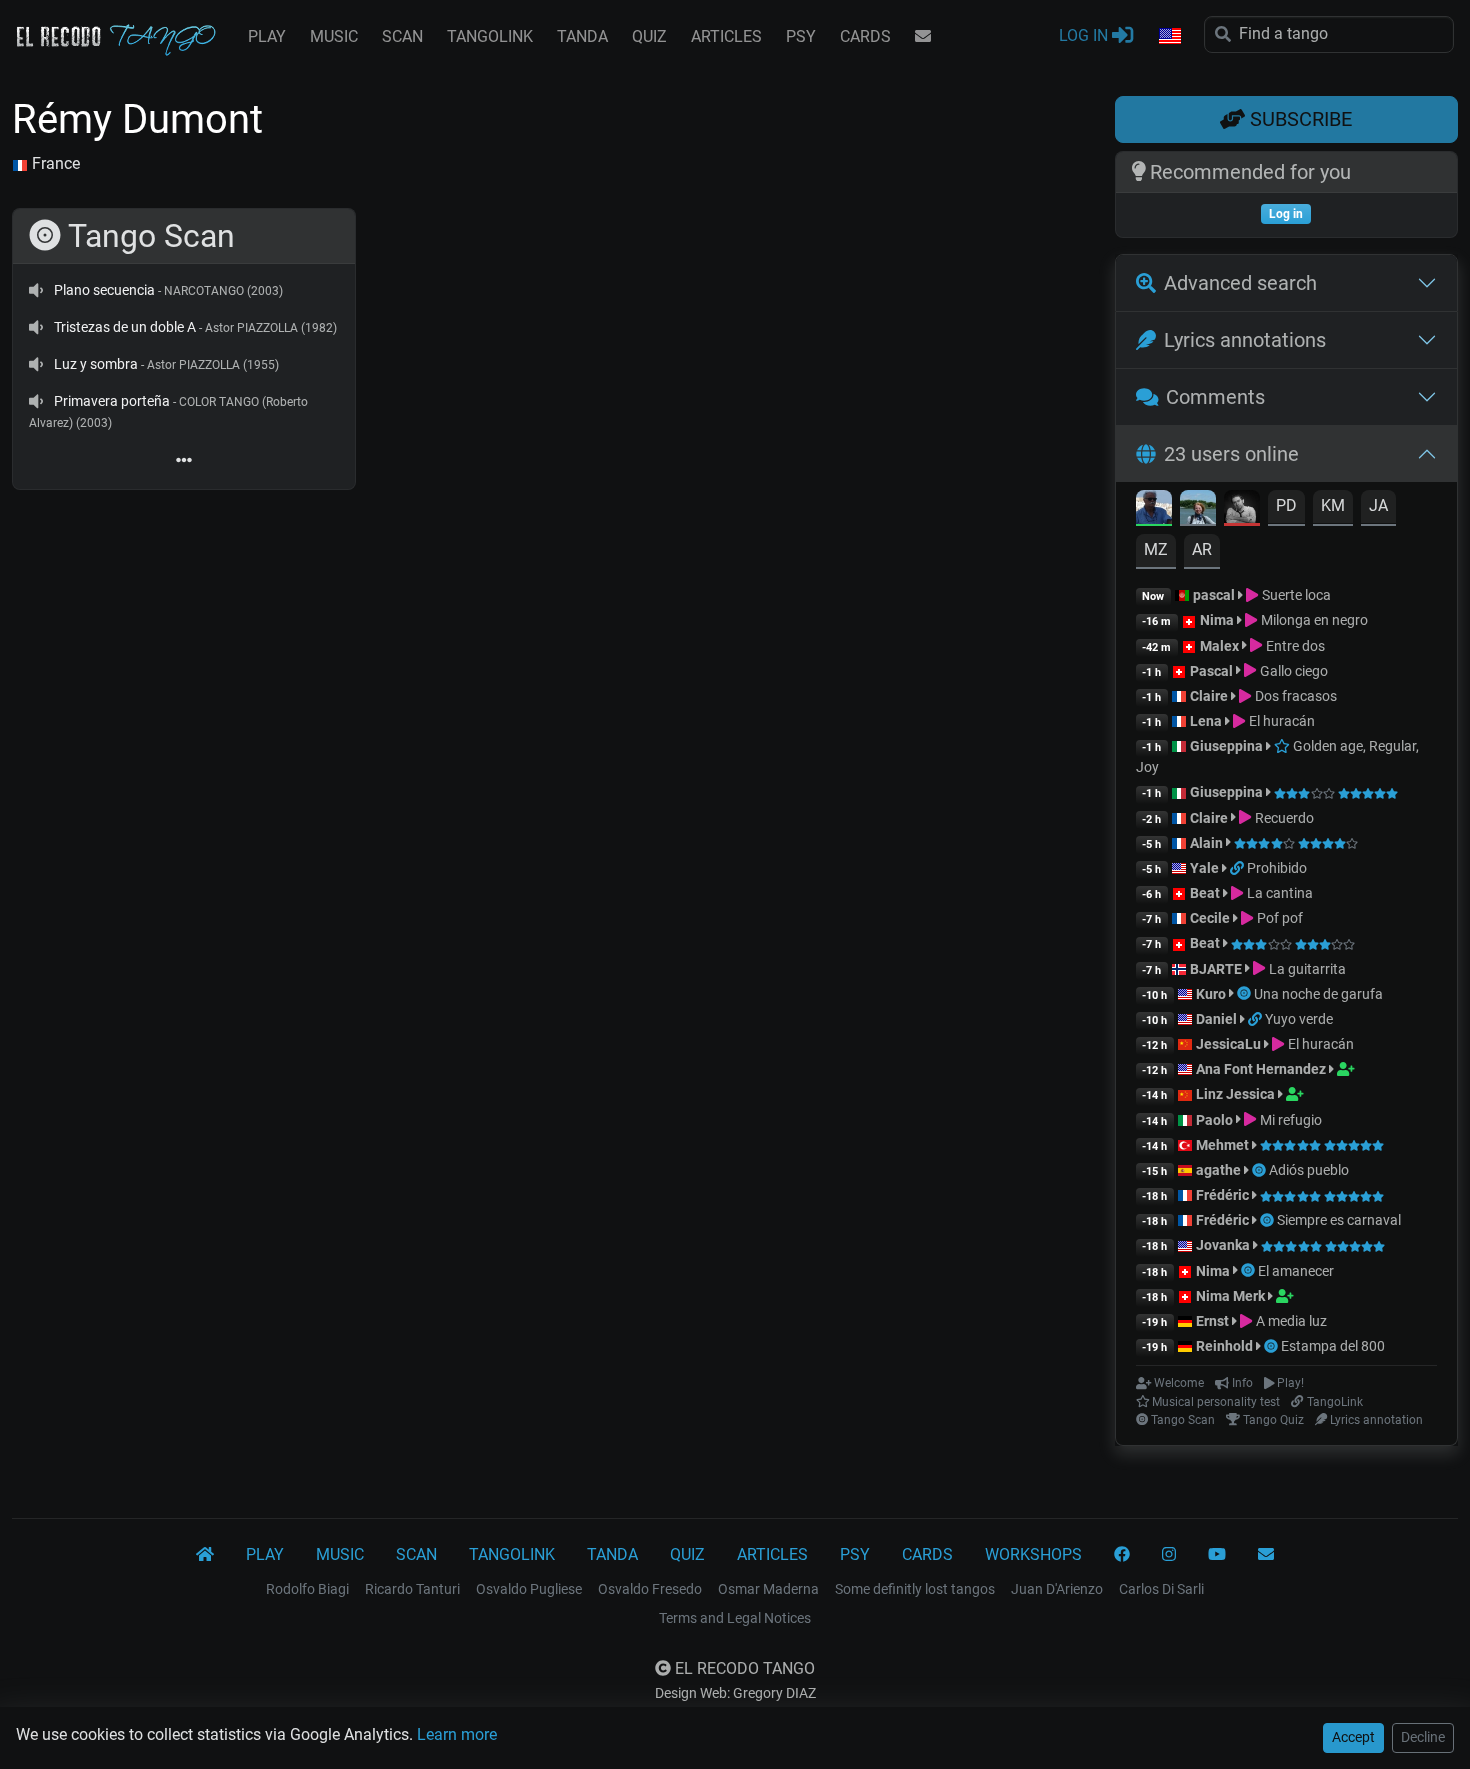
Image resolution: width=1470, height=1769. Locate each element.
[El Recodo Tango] (205, 1555)
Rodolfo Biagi (307, 1589)
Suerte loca (1294, 595)
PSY (801, 36)
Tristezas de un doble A (125, 327)
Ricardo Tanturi (412, 1589)
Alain (1206, 843)
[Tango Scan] (1245, 994)
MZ (1156, 549)
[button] (1169, 37)
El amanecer (1296, 1271)
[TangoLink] (1238, 868)
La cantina (1278, 893)
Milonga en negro (1312, 620)
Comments (1215, 397)
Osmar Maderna (768, 1589)
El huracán (1280, 721)
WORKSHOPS (1033, 1554)
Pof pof (1278, 918)
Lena (1206, 721)
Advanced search (1240, 283)
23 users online (1231, 454)
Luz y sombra (96, 364)
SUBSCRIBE (1298, 119)
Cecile (1210, 918)
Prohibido (1277, 868)
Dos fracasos (1294, 696)
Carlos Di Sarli (1161, 1589)
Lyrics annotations (1245, 340)
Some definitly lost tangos (915, 1589)
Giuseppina (1226, 746)
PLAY (267, 36)
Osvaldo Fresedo (650, 1589)
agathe (1218, 1170)
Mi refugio (1289, 1120)
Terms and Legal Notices (735, 1618)
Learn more (457, 1734)
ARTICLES (726, 36)
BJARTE (1216, 969)
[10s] (36, 290)
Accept (1353, 1737)
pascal (1214, 595)
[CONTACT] (923, 37)
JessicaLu (1228, 1044)
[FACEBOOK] (1122, 1555)
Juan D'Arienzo (1057, 1589)
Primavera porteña (112, 401)
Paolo (1214, 1120)
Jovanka (1223, 1245)
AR (1202, 549)
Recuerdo (1282, 818)
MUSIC (334, 36)
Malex (1219, 646)
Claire (1209, 696)
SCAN (402, 36)
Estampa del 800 (1333, 1346)
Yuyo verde (1299, 1019)
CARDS (865, 36)
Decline (1423, 1737)
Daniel (1216, 1019)
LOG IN (1085, 35)
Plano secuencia (104, 290)
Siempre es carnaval (1339, 1220)
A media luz (1289, 1321)
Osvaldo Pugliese (529, 1589)
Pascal (1211, 671)
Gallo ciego (1292, 671)
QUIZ (649, 36)
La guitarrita (1305, 969)
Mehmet (1222, 1145)
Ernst (1212, 1321)
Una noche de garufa (1318, 994)
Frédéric (1222, 1195)
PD (1286, 505)
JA (1378, 505)
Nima (1217, 620)
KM (1333, 505)
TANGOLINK (490, 36)
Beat (1205, 893)
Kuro (1211, 994)
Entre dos (1293, 646)
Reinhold (1226, 1346)
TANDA (582, 36)
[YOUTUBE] (1217, 1555)
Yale (1204, 868)
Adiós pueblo (1309, 1170)
